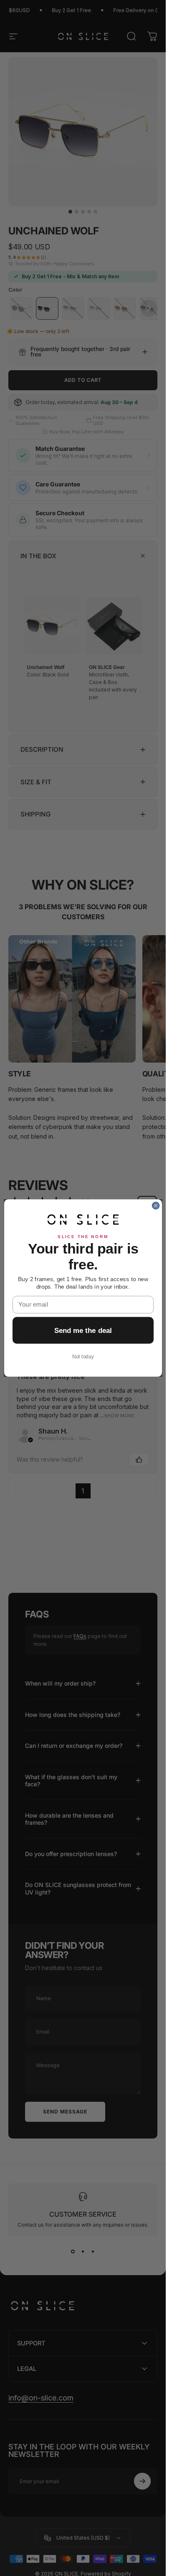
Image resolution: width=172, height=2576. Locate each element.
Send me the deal (83, 1330)
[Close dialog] (156, 1206)
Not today (83, 1357)
